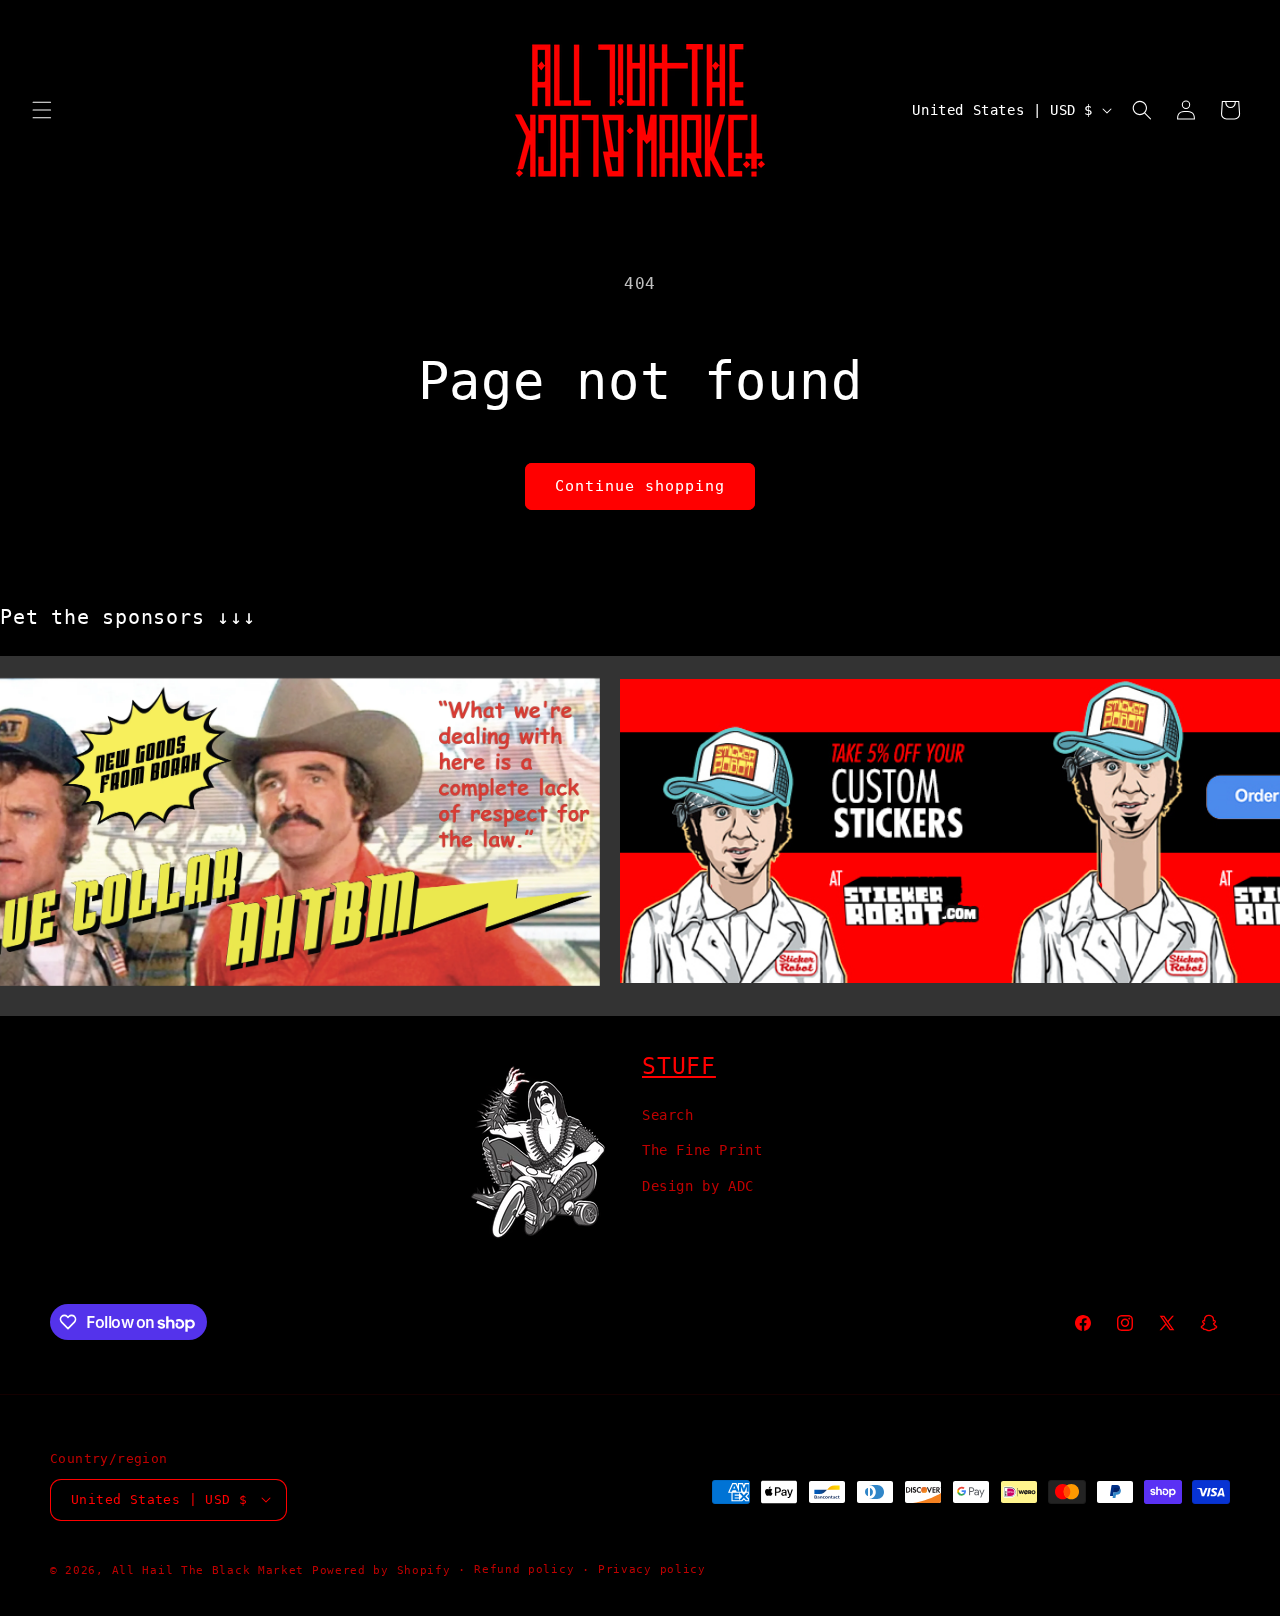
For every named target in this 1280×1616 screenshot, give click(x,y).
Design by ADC (698, 1185)
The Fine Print (702, 1150)
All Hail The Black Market (208, 1569)
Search (668, 1115)
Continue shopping (640, 486)
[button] (42, 110)
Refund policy (524, 1568)
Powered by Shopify (381, 1569)
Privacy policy (652, 1568)
